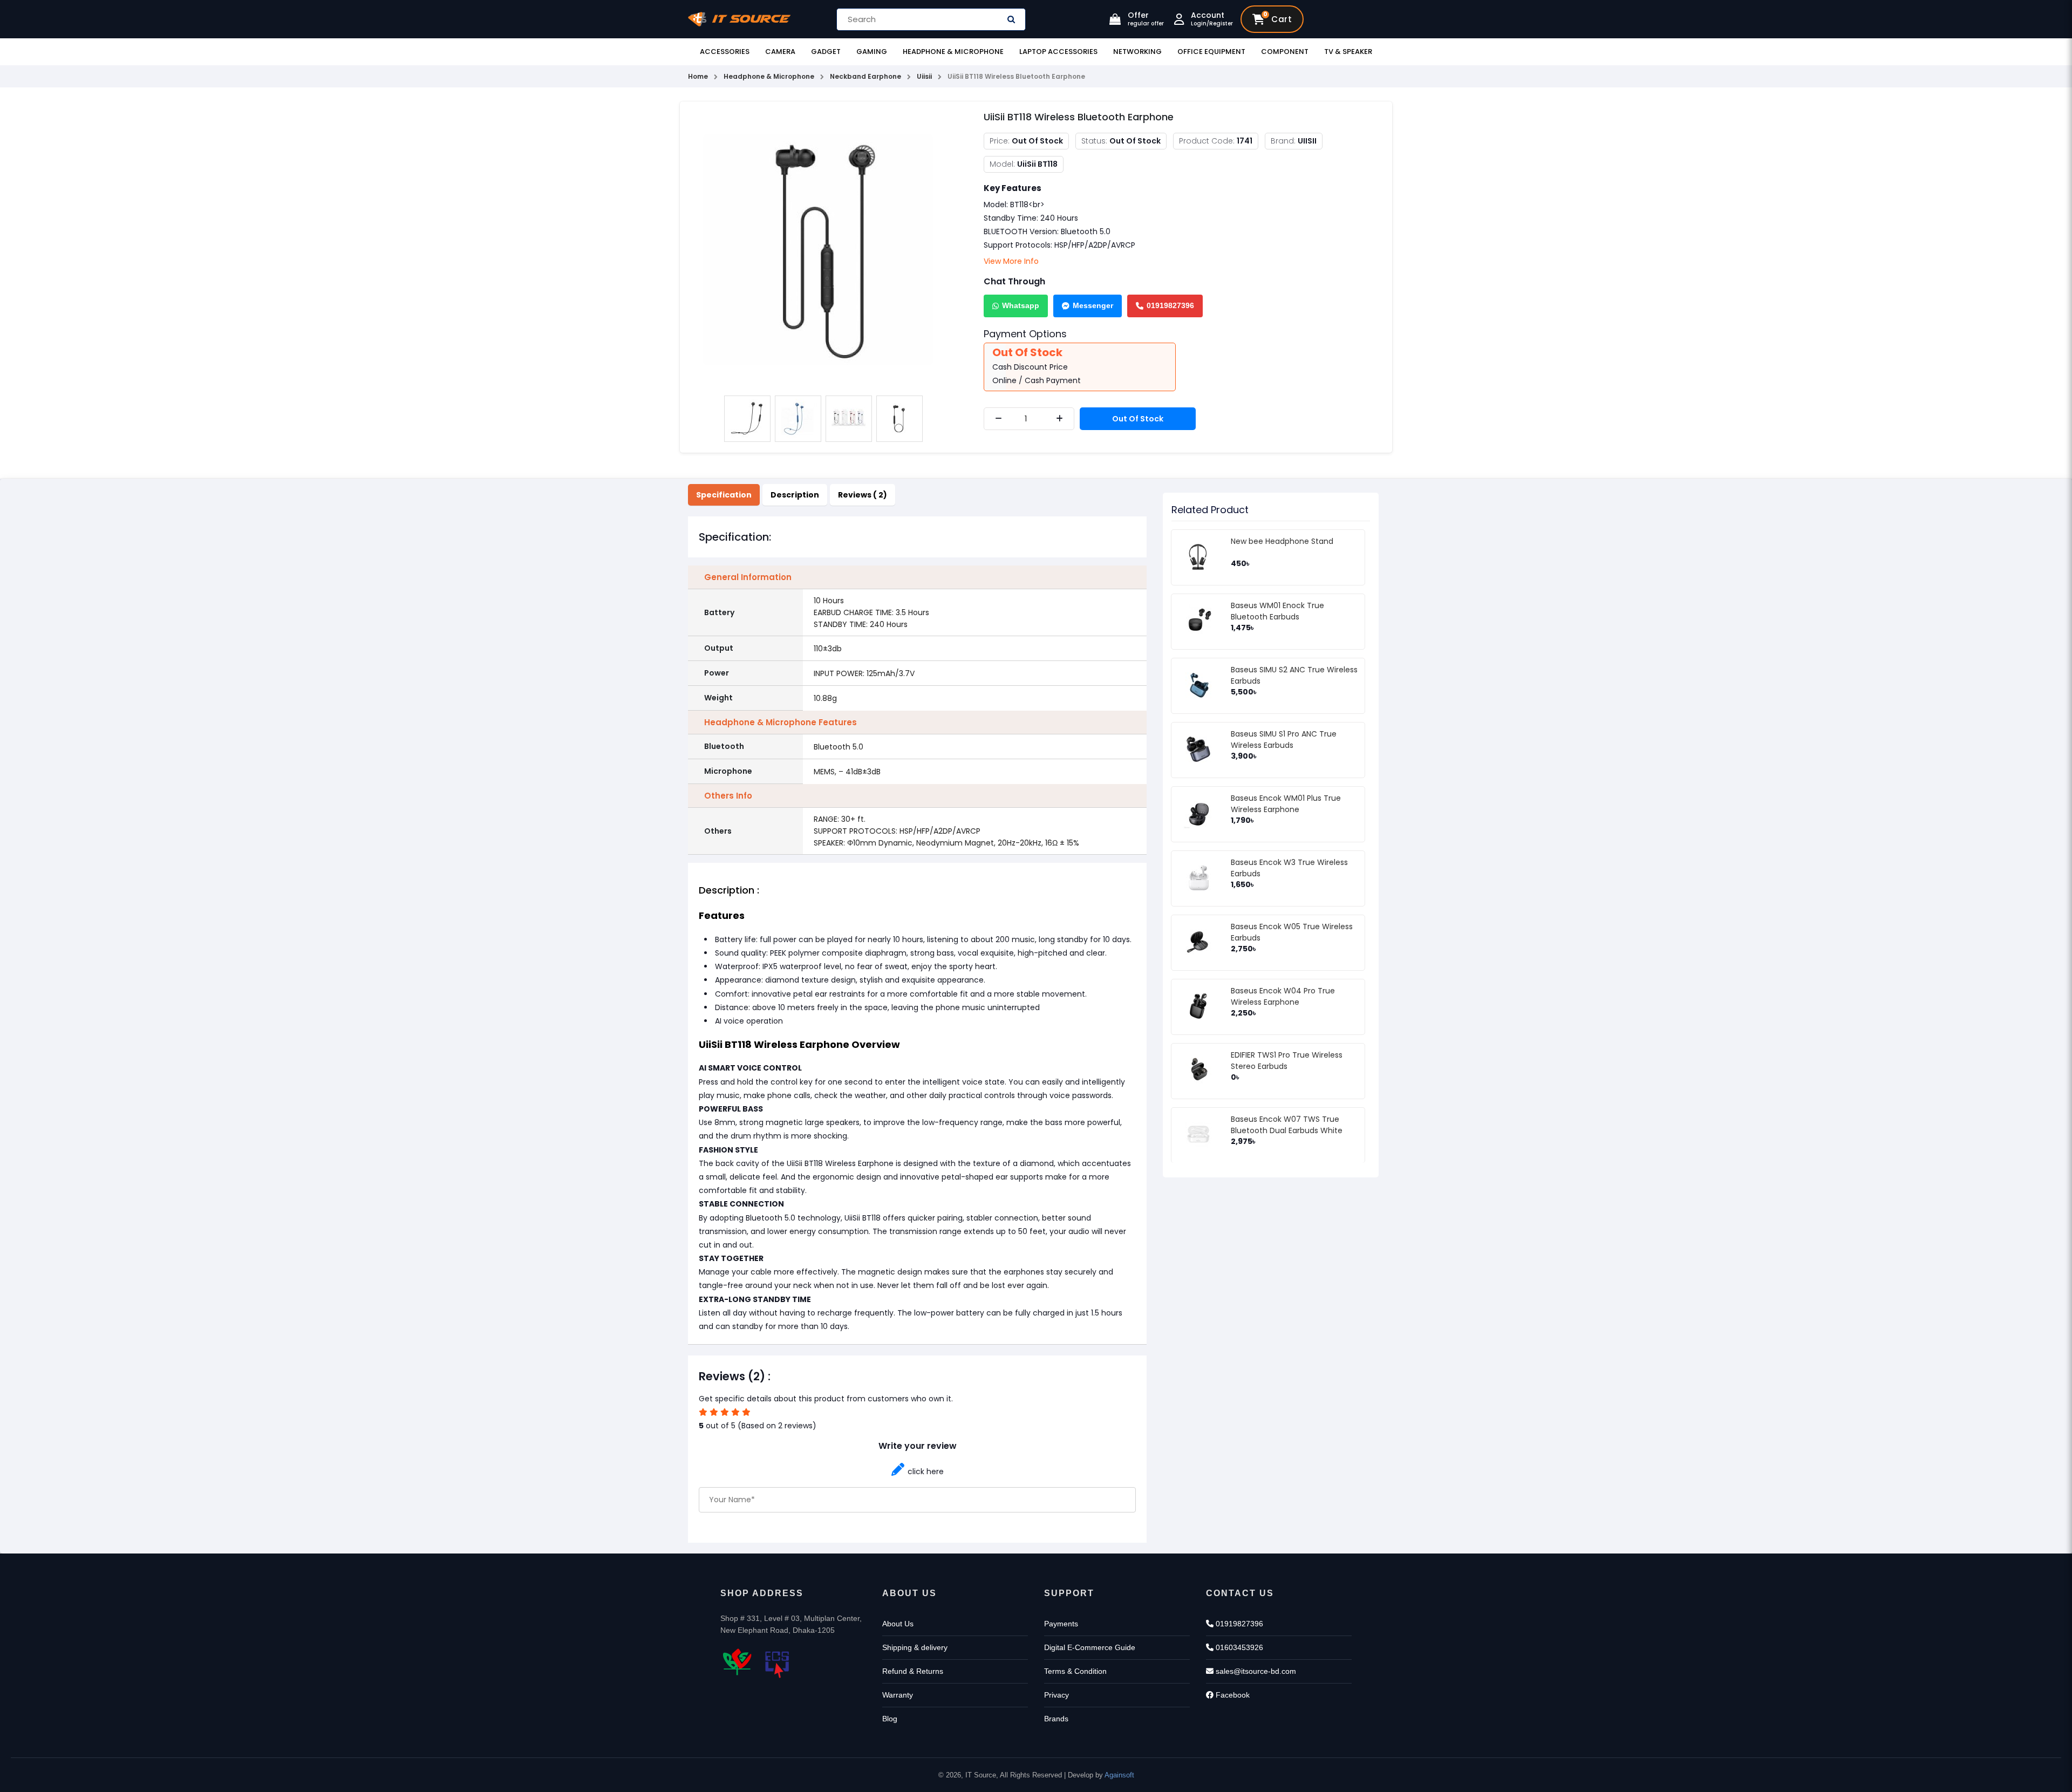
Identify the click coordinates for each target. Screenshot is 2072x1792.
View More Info (1011, 261)
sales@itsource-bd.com (1255, 1671)
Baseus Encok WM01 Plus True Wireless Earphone (1286, 804)
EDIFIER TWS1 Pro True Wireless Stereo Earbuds (1287, 1061)
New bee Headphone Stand (1282, 541)
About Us (898, 1624)
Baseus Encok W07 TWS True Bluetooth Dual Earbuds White (1287, 1125)
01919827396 (1170, 305)
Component (1285, 52)
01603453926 (1238, 1647)
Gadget (826, 52)
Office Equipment (1211, 52)
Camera (780, 52)
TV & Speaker (1348, 52)
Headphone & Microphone (953, 52)
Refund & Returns (913, 1671)
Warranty (898, 1695)
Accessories (725, 52)
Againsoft (1119, 1775)
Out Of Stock (1138, 419)
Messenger (1093, 305)
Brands (1056, 1719)
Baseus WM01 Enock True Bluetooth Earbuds (1277, 611)
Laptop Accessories (1058, 52)
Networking (1137, 52)
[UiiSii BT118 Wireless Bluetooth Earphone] (823, 249)
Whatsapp (1021, 305)
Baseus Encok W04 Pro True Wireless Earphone (1283, 996)
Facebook (1232, 1695)
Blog (890, 1719)
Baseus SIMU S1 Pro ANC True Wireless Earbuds (1284, 740)
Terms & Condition (1075, 1671)
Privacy (1057, 1695)
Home (698, 76)
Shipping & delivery (915, 1647)
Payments (1061, 1624)
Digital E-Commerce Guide (1090, 1647)
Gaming (872, 52)
